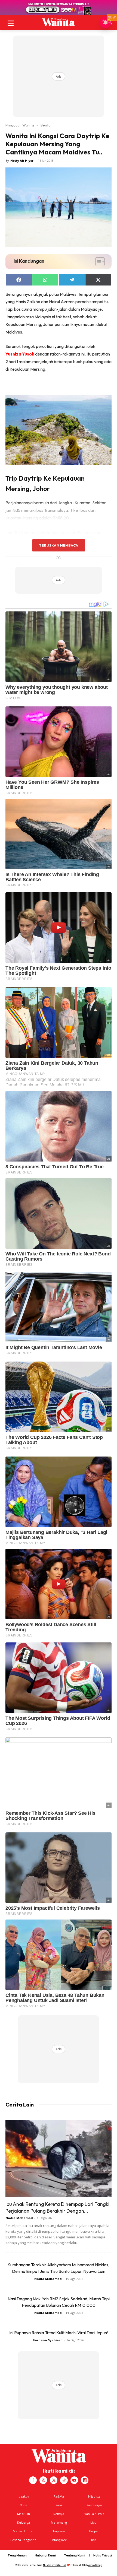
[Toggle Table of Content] (97, 262)
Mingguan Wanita (20, 125)
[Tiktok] (64, 2480)
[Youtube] (74, 2480)
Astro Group (95, 2565)
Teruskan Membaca (59, 545)
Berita (46, 125)
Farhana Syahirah (48, 2340)
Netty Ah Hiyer (22, 161)
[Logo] (59, 22)
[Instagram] (43, 2480)
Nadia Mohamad (19, 2218)
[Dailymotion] (85, 2480)
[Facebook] (33, 2480)
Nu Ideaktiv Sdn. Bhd (55, 2565)
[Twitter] (54, 2480)
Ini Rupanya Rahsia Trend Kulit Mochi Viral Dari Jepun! (59, 2333)
